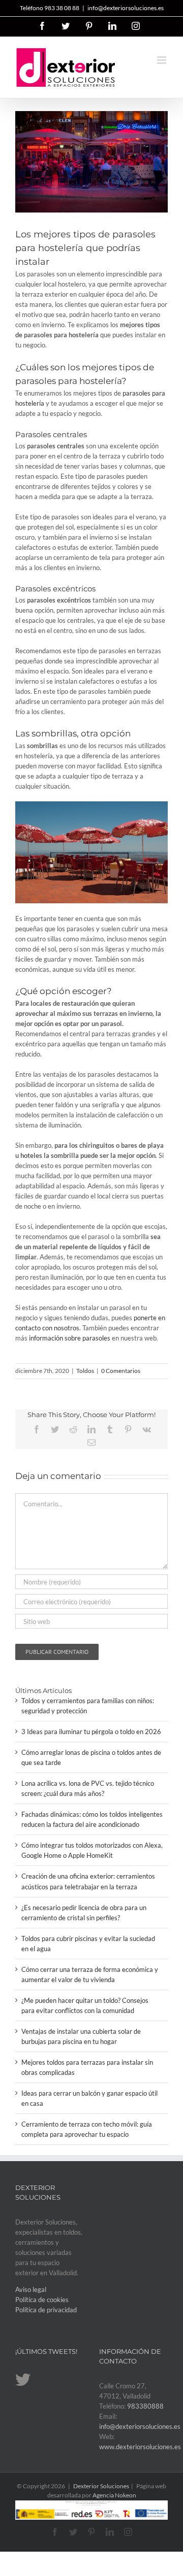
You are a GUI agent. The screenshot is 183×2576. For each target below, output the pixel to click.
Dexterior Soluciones (101, 2486)
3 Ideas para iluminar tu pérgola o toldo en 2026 (91, 1732)
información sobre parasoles (70, 1338)
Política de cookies (42, 2300)
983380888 (145, 2406)
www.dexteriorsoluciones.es (140, 2447)
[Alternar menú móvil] (162, 60)
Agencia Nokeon (114, 2495)
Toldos (85, 1371)
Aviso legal (31, 2289)
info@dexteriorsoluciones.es (126, 8)
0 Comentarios (121, 1371)
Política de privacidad (46, 2310)
